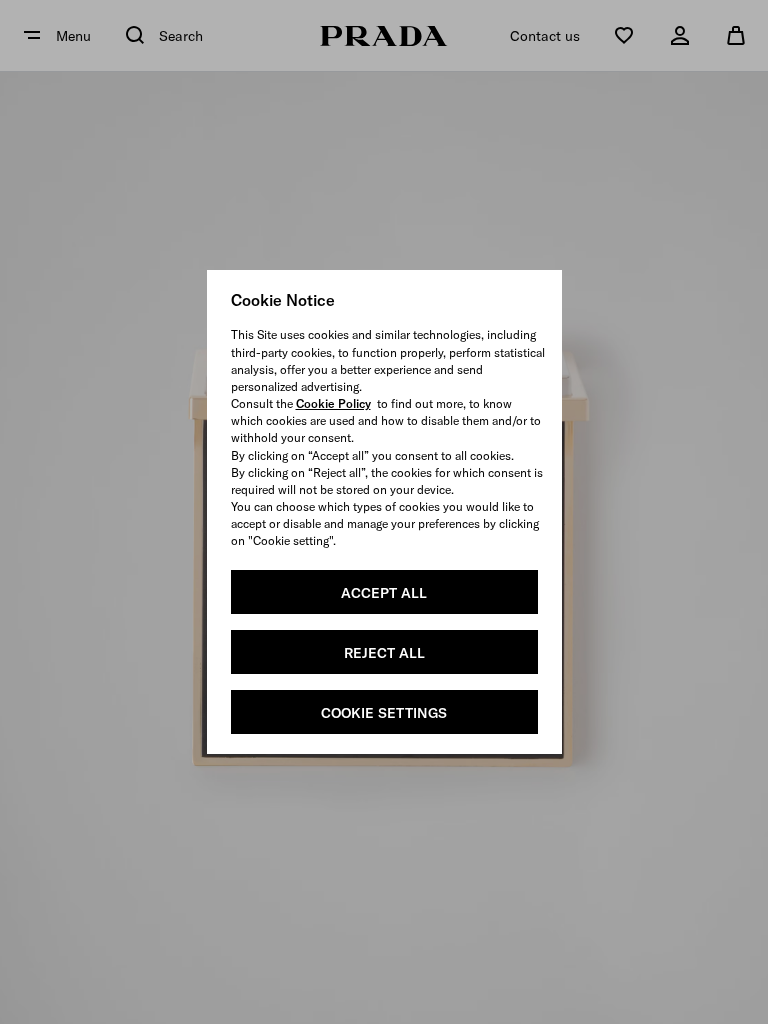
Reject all (384, 653)
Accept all (384, 593)
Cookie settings (384, 713)
